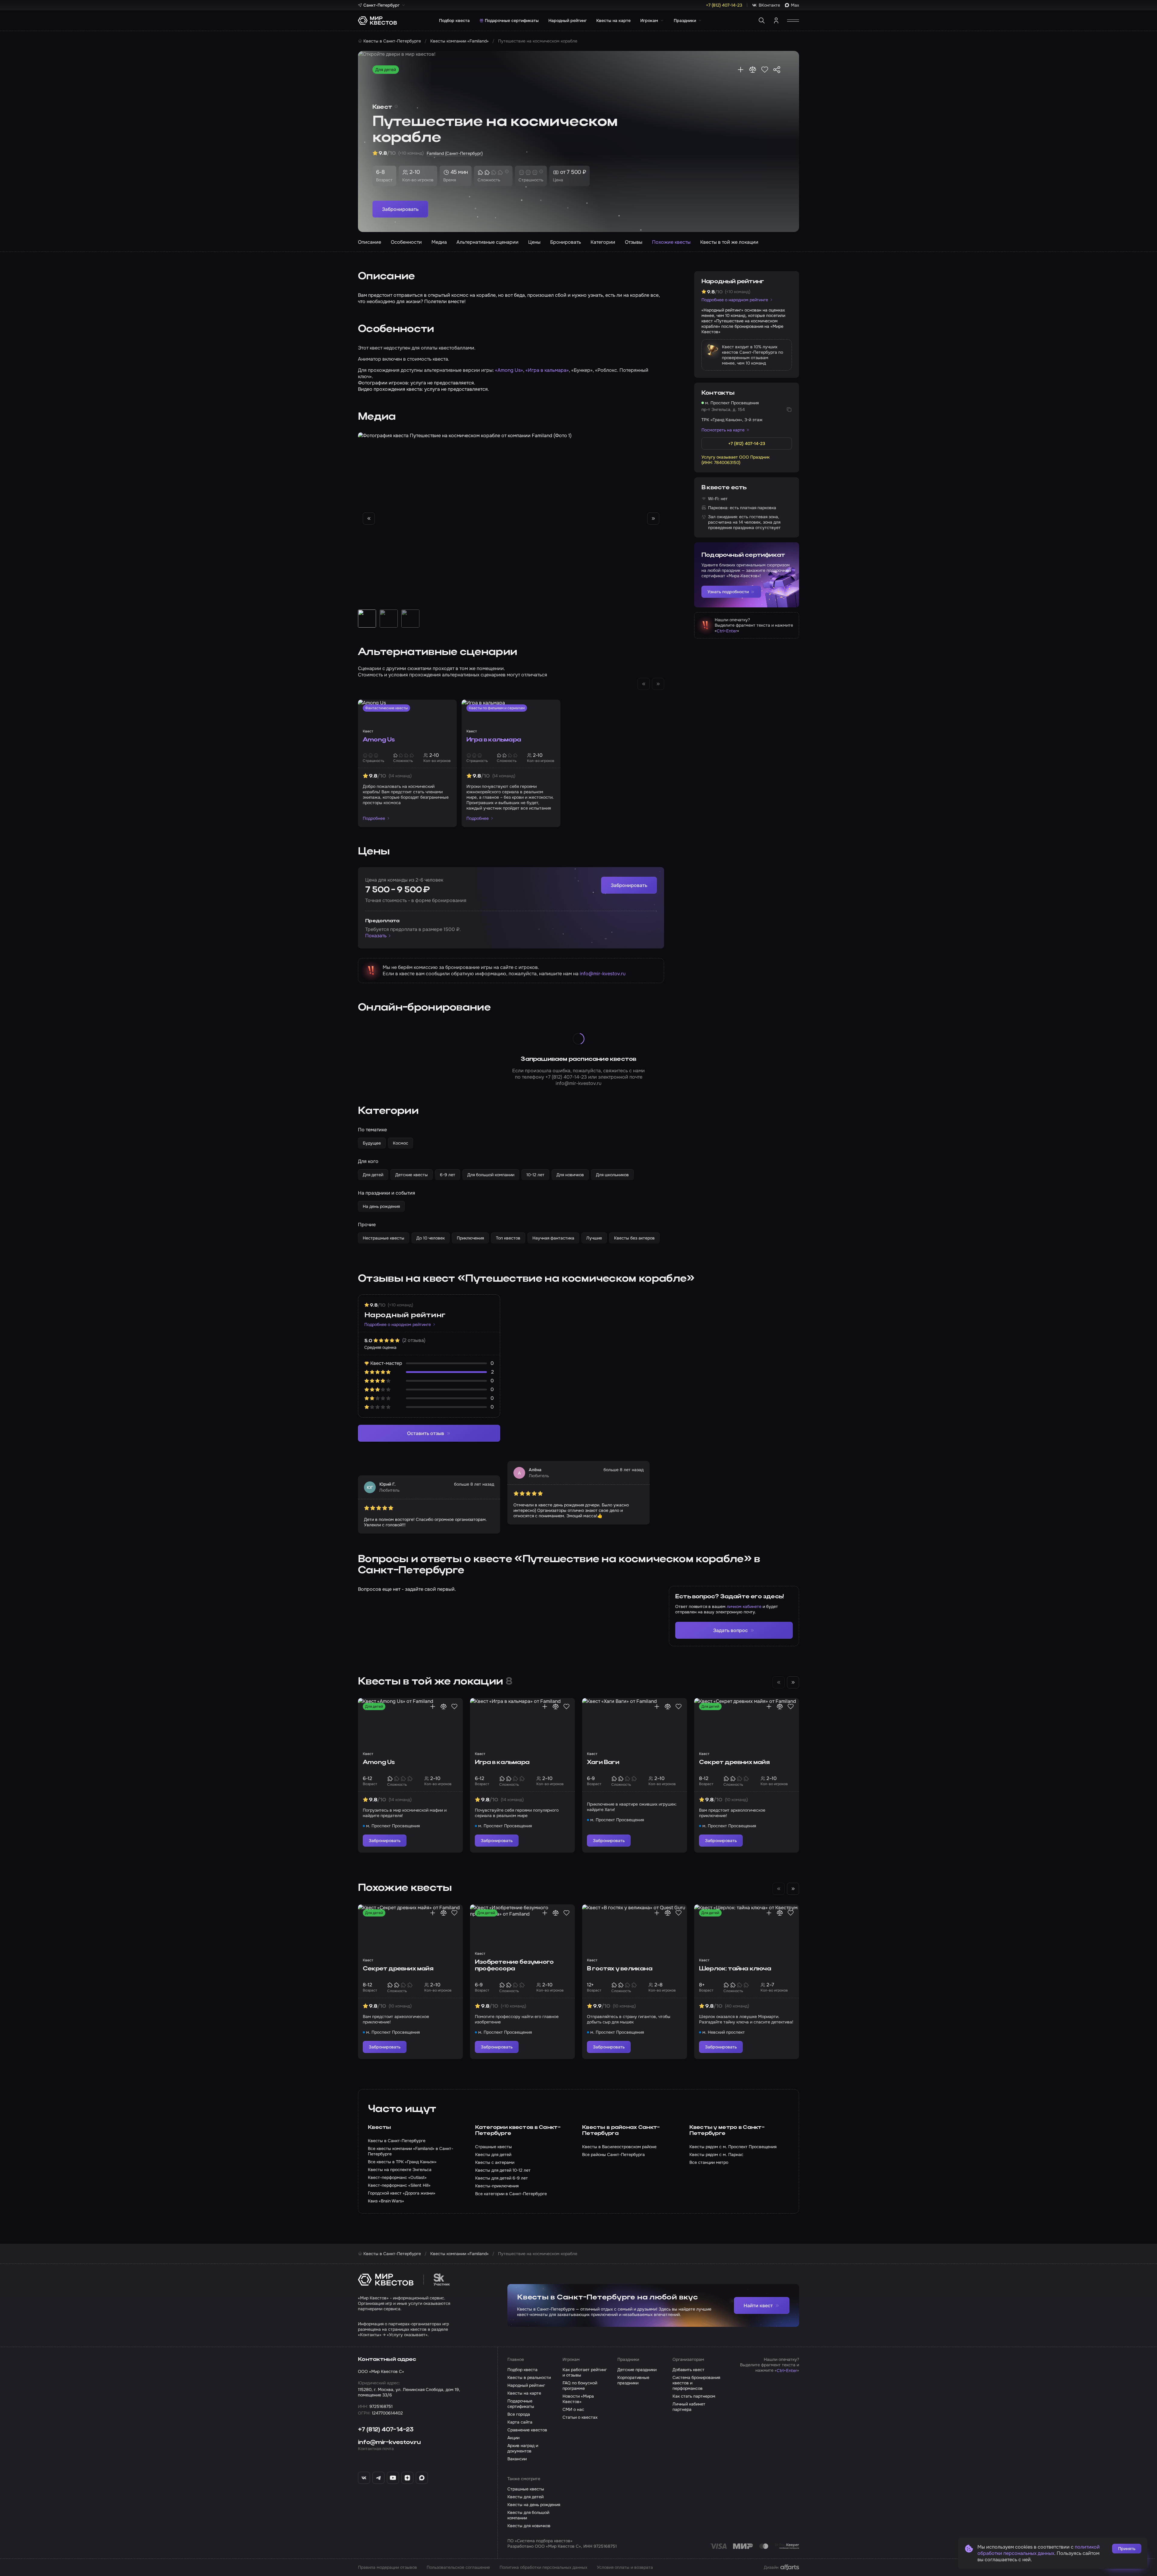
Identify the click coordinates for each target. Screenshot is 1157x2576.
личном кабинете (744, 1606)
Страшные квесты (526, 2489)
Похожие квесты (671, 242)
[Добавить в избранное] (765, 70)
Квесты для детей (525, 2497)
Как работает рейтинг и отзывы (585, 2372)
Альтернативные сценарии (488, 242)
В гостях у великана (620, 1969)
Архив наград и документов (523, 2448)
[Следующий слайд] (653, 519)
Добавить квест (688, 2370)
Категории (603, 242)
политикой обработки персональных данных (1039, 2550)
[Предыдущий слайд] (369, 519)
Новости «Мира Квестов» (578, 2399)
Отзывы (634, 242)
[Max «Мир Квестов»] (422, 2478)
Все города (519, 2414)
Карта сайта (520, 2422)
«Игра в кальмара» (547, 370)
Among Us (379, 740)
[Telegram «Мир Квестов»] (378, 2478)
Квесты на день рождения (534, 2505)
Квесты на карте (613, 20)
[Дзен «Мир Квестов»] (407, 2478)
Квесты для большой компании (528, 2515)
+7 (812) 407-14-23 (566, 1077)
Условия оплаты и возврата (625, 2567)
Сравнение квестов (527, 2430)
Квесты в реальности (529, 2377)
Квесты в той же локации (729, 242)
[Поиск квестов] (762, 20)
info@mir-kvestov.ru (603, 974)
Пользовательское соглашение (458, 2567)
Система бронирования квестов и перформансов (696, 2383)
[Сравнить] (753, 70)
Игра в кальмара (494, 740)
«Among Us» (509, 370)
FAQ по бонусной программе (580, 2386)
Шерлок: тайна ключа (735, 1969)
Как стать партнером (694, 2396)
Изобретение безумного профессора (514, 1966)
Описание (370, 242)
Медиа (439, 242)
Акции (513, 2438)
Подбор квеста (454, 20)
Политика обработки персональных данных (543, 2567)
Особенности (406, 242)
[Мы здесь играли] (741, 70)
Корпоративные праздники (633, 2380)
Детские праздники (637, 2370)
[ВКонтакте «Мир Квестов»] (364, 2478)
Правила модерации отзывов (387, 2567)
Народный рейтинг (568, 20)
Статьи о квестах (580, 2417)
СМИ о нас (573, 2409)
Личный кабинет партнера (689, 2407)
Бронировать (566, 242)
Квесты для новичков (529, 2526)
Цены (534, 242)
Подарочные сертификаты (512, 20)
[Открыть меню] (793, 20)
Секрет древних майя (734, 1763)
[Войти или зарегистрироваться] (776, 20)
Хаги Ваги (603, 1763)
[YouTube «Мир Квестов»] (393, 2478)
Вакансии (517, 2459)
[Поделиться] (777, 70)
